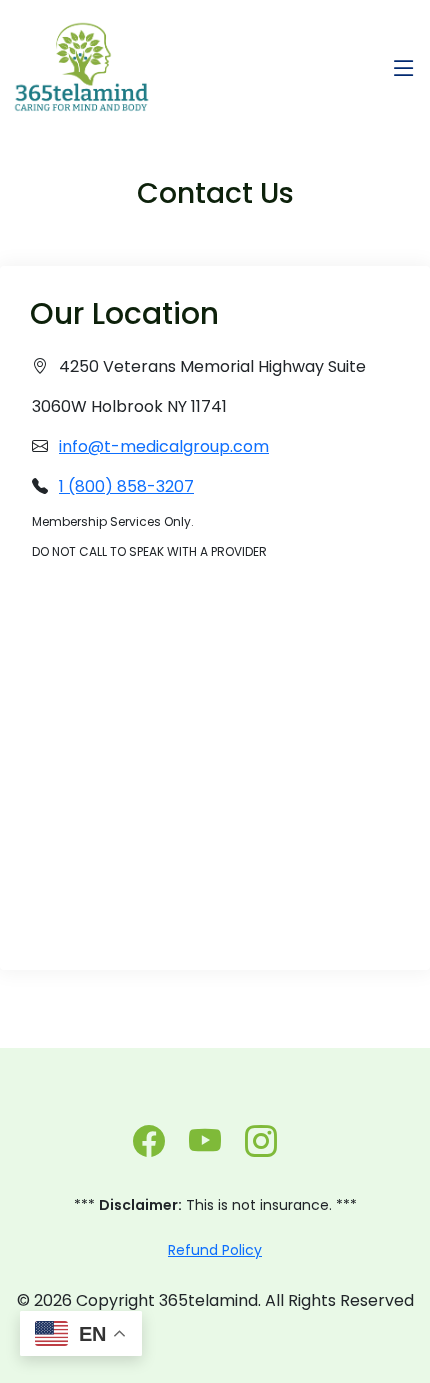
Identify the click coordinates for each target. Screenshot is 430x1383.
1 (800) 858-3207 (126, 486)
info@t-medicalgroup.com (164, 446)
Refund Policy (215, 1250)
